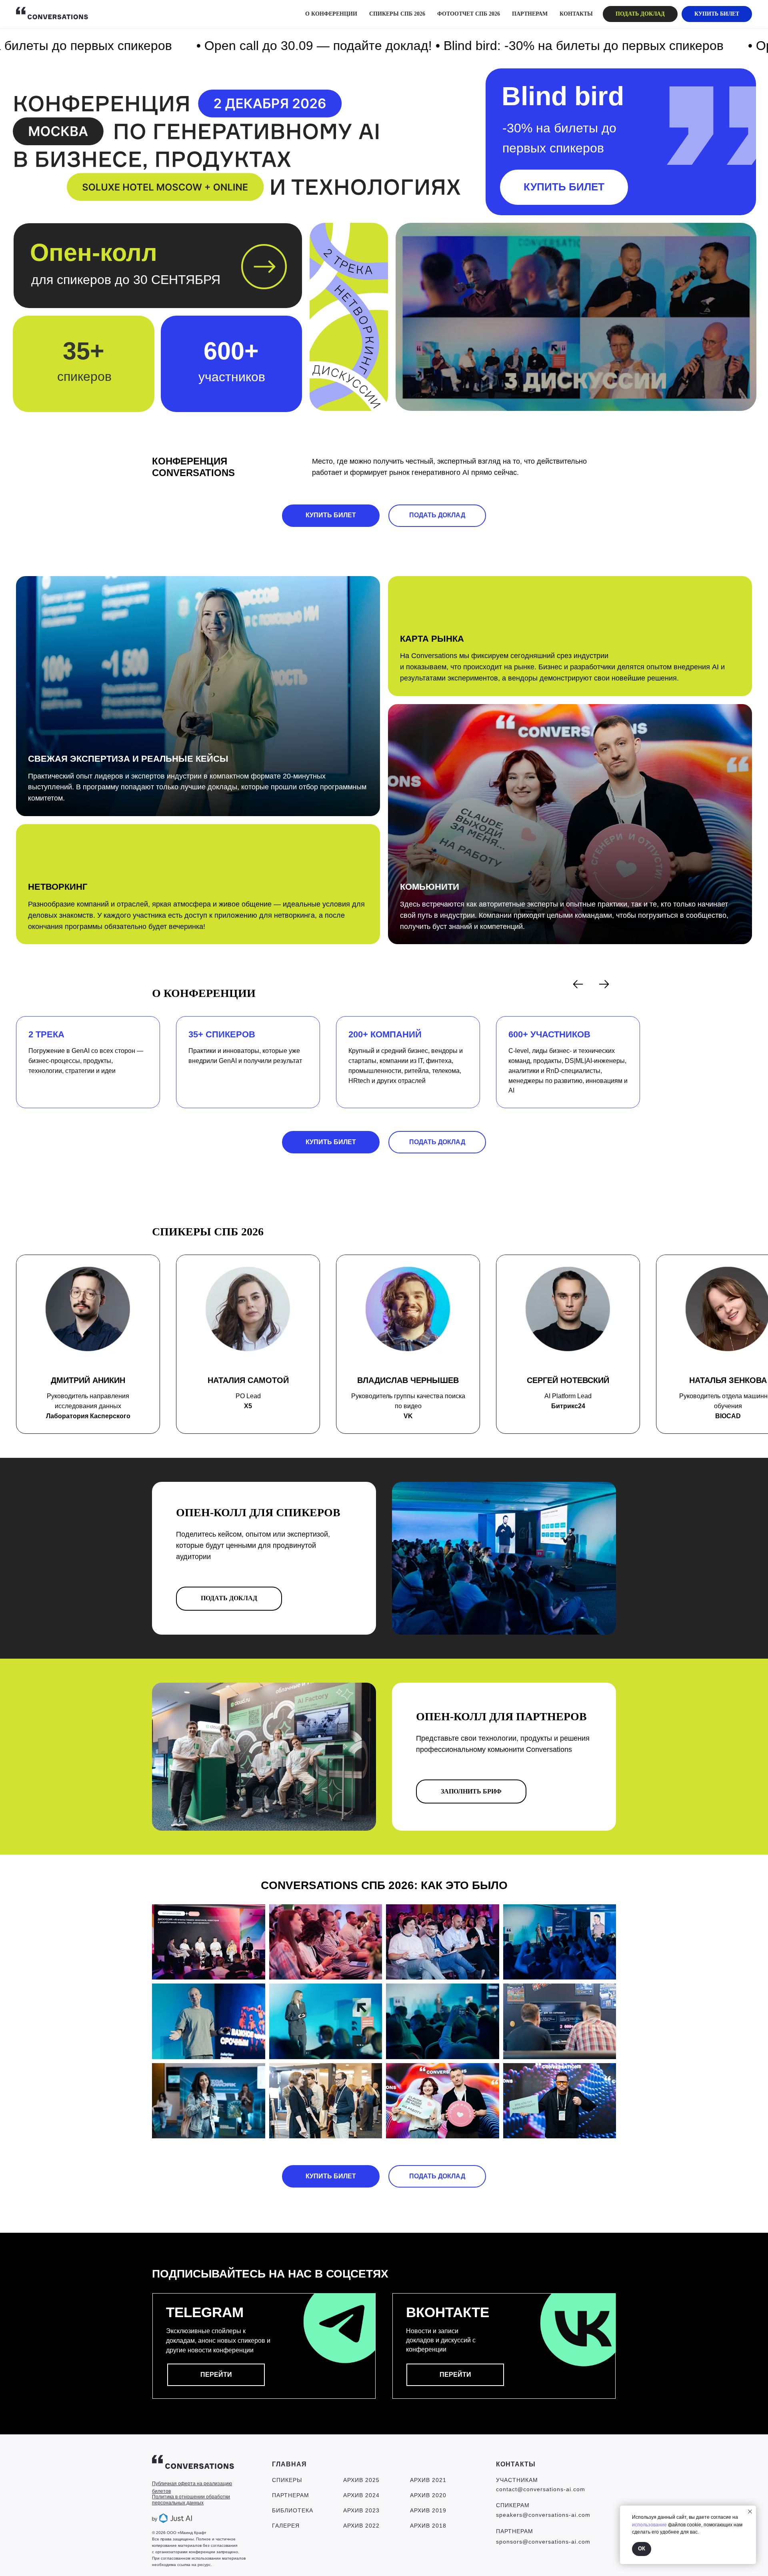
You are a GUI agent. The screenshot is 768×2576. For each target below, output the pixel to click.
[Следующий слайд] (604, 984)
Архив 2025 (361, 2480)
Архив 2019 (428, 2510)
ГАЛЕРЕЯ (286, 2526)
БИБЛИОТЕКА (293, 2510)
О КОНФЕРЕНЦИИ (331, 14)
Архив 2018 (428, 2526)
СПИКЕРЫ (287, 2480)
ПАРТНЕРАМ (530, 14)
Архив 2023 (361, 2510)
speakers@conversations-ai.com (543, 2515)
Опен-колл (94, 252)
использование (649, 2525)
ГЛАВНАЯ (289, 2464)
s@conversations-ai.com (555, 2542)
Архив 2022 (361, 2526)
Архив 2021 (428, 2480)
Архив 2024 (361, 2495)
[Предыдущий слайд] (578, 984)
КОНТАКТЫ (576, 14)
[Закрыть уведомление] (750, 2512)
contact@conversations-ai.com (541, 2489)
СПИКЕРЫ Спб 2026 (397, 14)
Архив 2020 (428, 2495)
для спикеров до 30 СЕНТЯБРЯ (126, 280)
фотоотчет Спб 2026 (469, 14)
